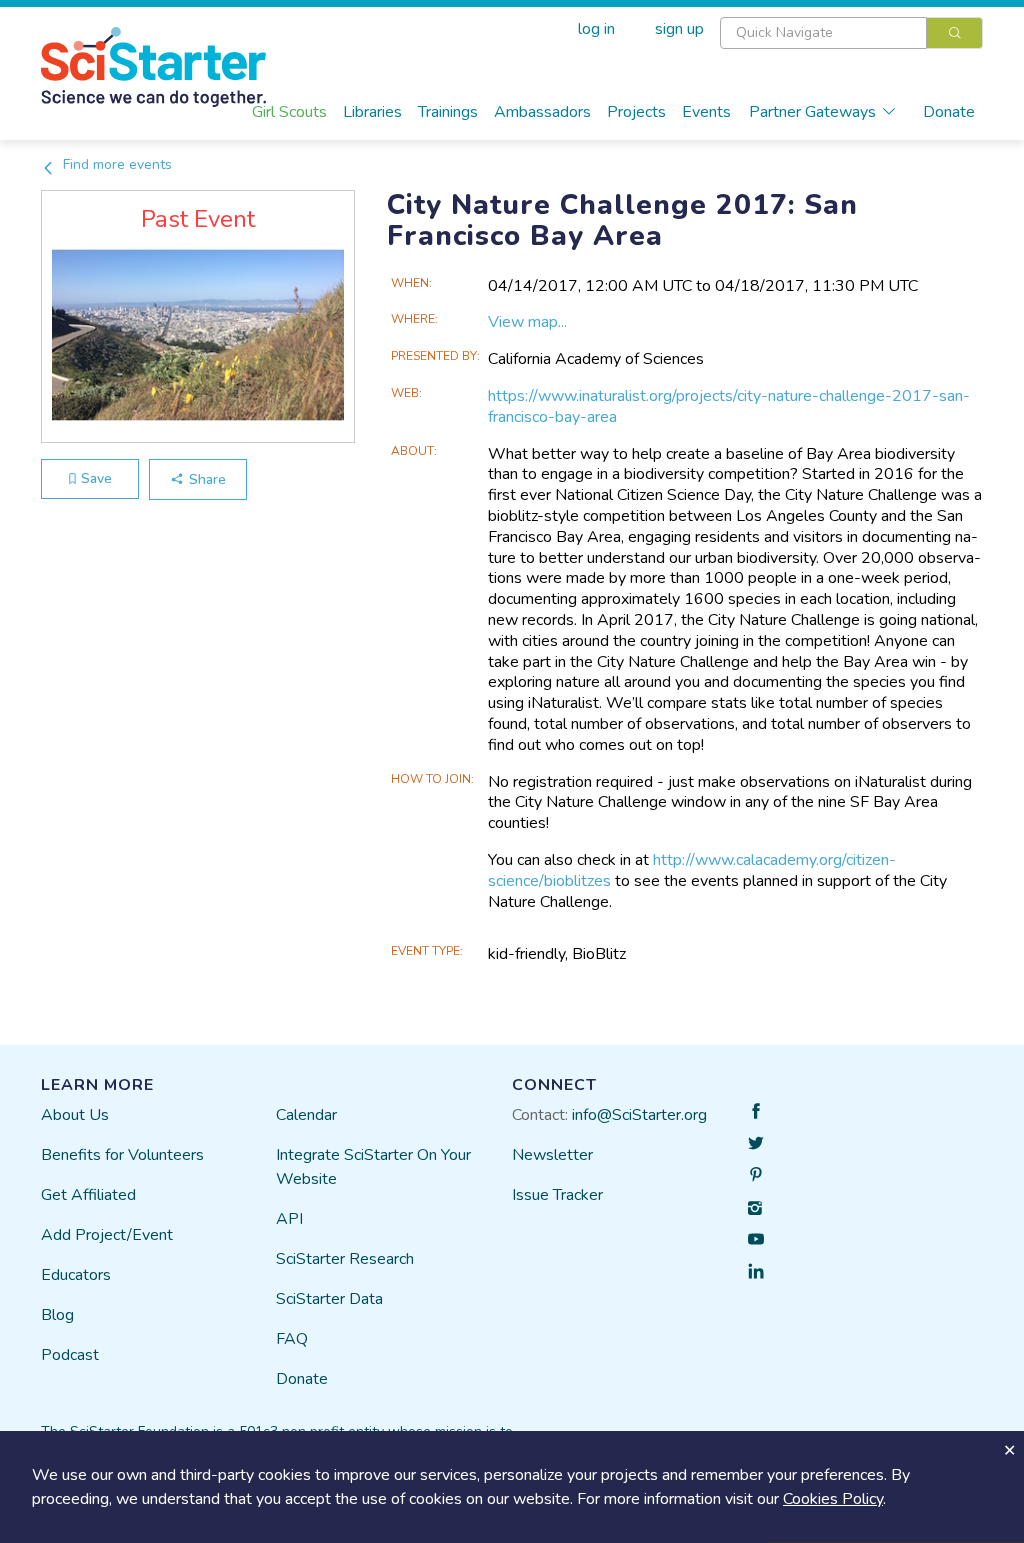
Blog (57, 1315)
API (289, 1219)
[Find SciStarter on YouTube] (756, 1239)
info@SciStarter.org (639, 1115)
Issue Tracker (557, 1195)
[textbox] (823, 33)
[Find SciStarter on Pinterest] (756, 1175)
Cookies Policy (833, 1499)
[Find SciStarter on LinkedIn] (756, 1271)
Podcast (70, 1355)
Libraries (372, 112)
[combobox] (851, 33)
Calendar (306, 1115)
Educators (76, 1275)
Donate (949, 112)
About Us (75, 1115)
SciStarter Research (345, 1259)
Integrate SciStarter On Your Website (373, 1167)
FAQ (292, 1339)
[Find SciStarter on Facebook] (756, 1111)
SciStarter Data (329, 1299)
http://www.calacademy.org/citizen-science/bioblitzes (692, 870)
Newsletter (552, 1155)
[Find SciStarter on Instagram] (756, 1207)
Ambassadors (542, 112)
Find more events (115, 164)
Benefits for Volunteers (122, 1155)
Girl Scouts (289, 112)
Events (706, 112)
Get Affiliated (88, 1195)
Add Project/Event (107, 1235)
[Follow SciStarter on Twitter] (756, 1143)
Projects (636, 112)
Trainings (448, 112)
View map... (527, 322)
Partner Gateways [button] (812, 112)
